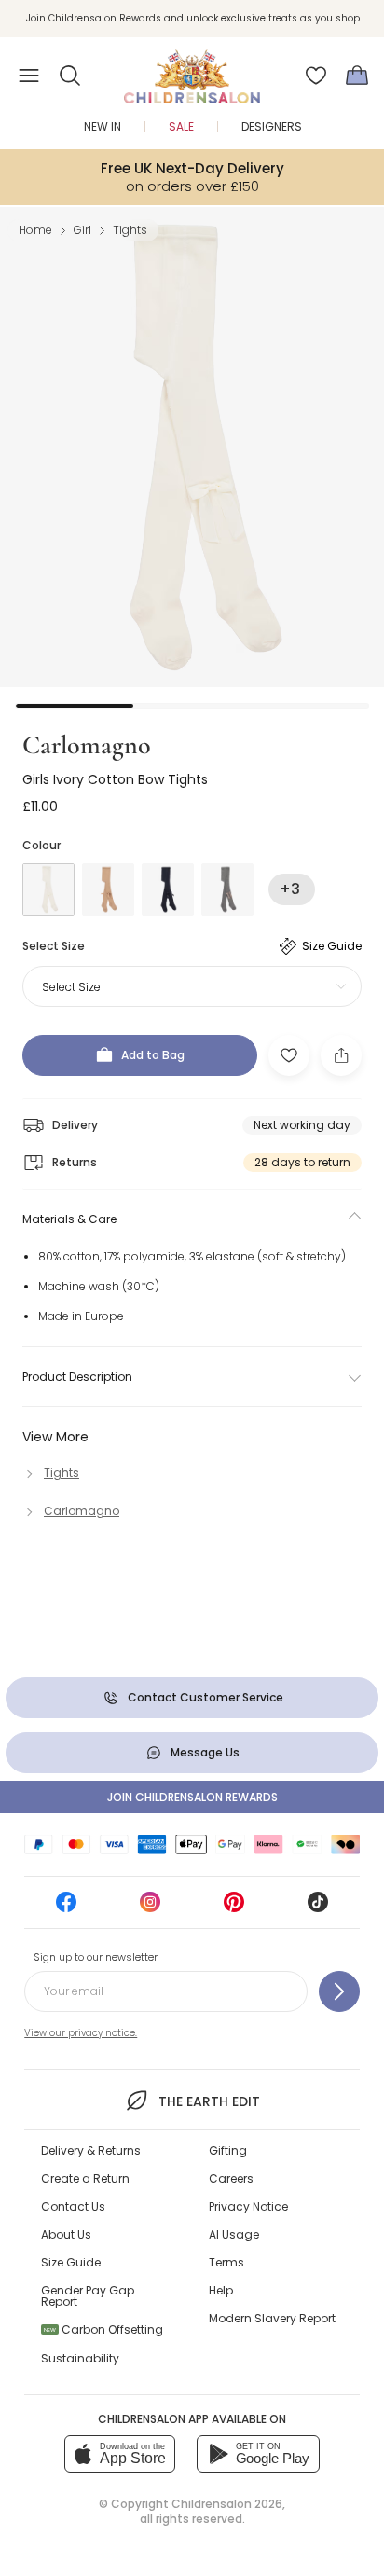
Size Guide (71, 2262)
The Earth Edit (209, 2101)
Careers (231, 2178)
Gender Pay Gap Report (88, 2296)
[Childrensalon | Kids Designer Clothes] (192, 70)
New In (103, 126)
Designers (272, 126)
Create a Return (85, 2178)
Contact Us (73, 2206)
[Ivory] (48, 889)
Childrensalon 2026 (227, 2504)
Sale (181, 126)
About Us (66, 2234)
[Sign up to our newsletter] (339, 1991)
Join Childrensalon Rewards (192, 1797)
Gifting (228, 2150)
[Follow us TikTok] (318, 1908)
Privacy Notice (248, 2206)
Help (221, 2290)
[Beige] (108, 889)
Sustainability (80, 2358)
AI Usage (234, 2234)
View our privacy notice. (81, 2033)
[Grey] (227, 889)
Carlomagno (87, 745)
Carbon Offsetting (103, 2329)
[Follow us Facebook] (66, 1908)
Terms (226, 2262)
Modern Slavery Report (272, 2318)
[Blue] (168, 889)
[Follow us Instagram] (150, 1908)
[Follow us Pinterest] (234, 1908)
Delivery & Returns (91, 2150)
